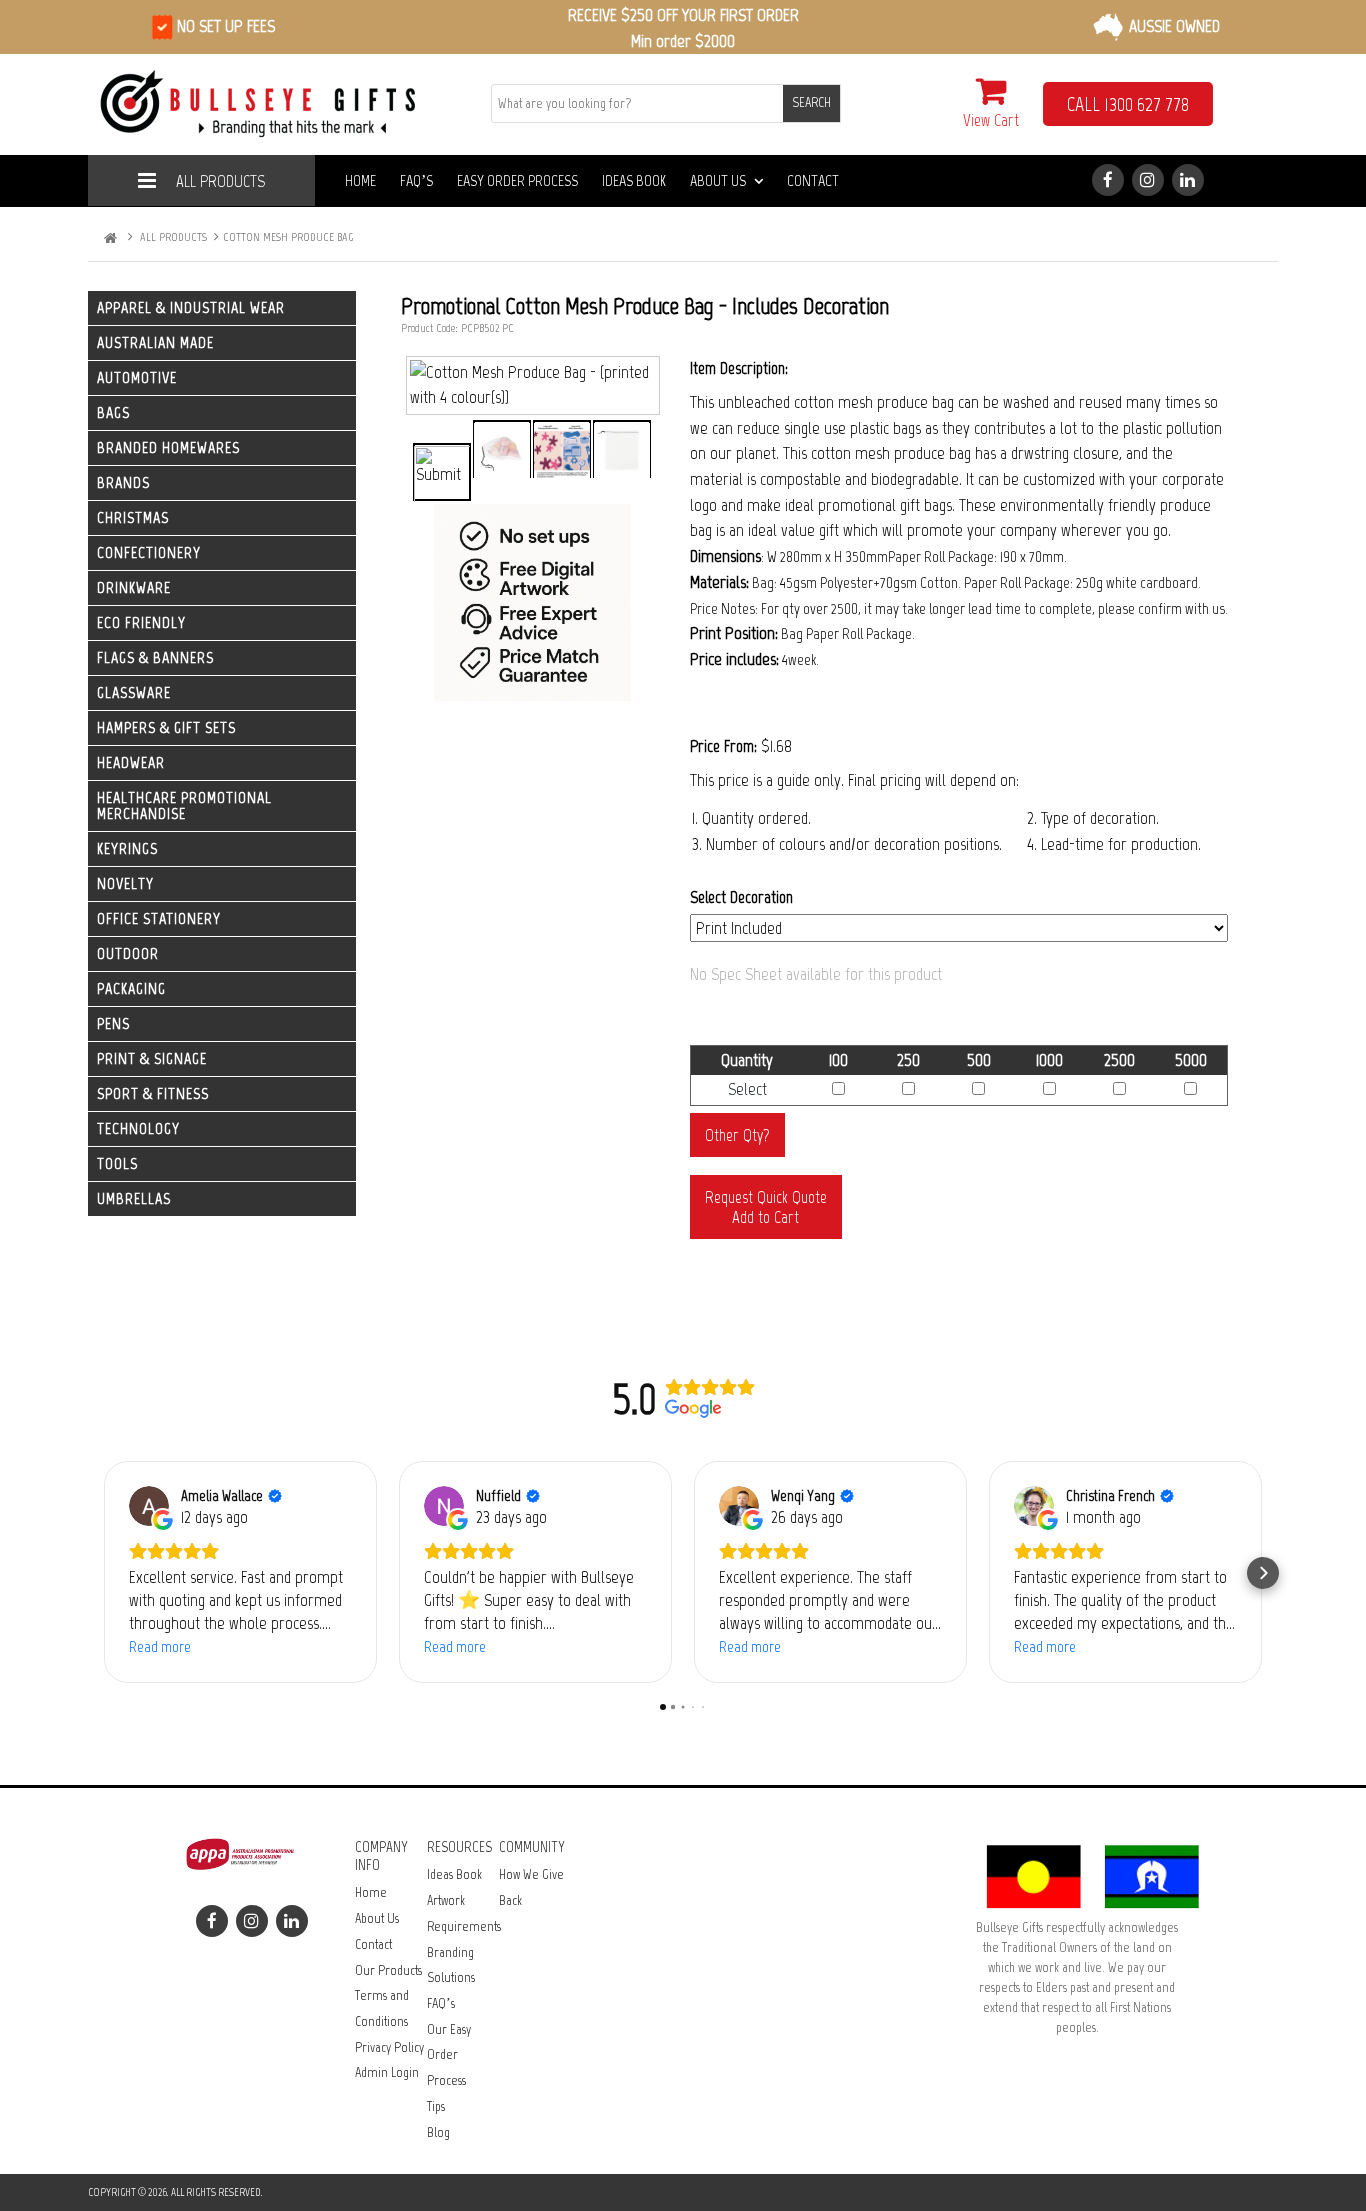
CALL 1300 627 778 (1128, 104)
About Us (718, 180)
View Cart (991, 120)
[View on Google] (149, 1506)
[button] (103, 1573)
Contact (813, 180)
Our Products (388, 1970)
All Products (220, 181)
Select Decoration (741, 897)
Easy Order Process (517, 180)
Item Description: (739, 368)
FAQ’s (416, 180)
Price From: (723, 746)
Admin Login (387, 2072)
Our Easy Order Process (449, 2055)
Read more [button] (160, 1646)
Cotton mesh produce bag (288, 237)
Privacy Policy (389, 2047)
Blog (438, 2132)
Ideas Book (634, 180)
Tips (436, 2106)
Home (360, 180)
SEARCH (811, 102)
